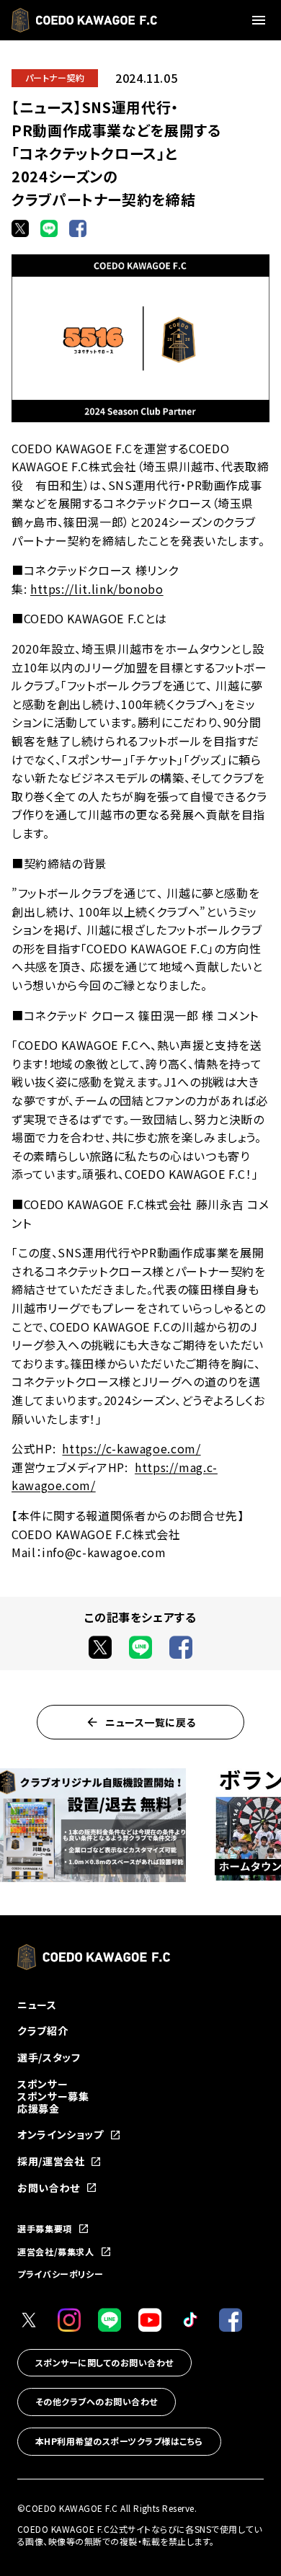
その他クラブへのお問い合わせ (97, 2401)
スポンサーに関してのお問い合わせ (104, 2362)
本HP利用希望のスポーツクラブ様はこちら (119, 2441)
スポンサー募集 (53, 2096)
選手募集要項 (45, 2229)
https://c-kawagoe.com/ (131, 1448)
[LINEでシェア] (49, 228)
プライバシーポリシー (60, 2274)
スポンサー (43, 2084)
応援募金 (39, 2108)
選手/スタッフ (49, 2057)
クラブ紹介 (43, 2031)
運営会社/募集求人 (56, 2252)
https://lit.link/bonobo (97, 589)
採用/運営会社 (51, 2161)
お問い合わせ (49, 2188)
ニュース (37, 2005)
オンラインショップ (61, 2135)
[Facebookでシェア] (78, 228)
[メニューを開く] (261, 20)
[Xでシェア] (20, 228)
